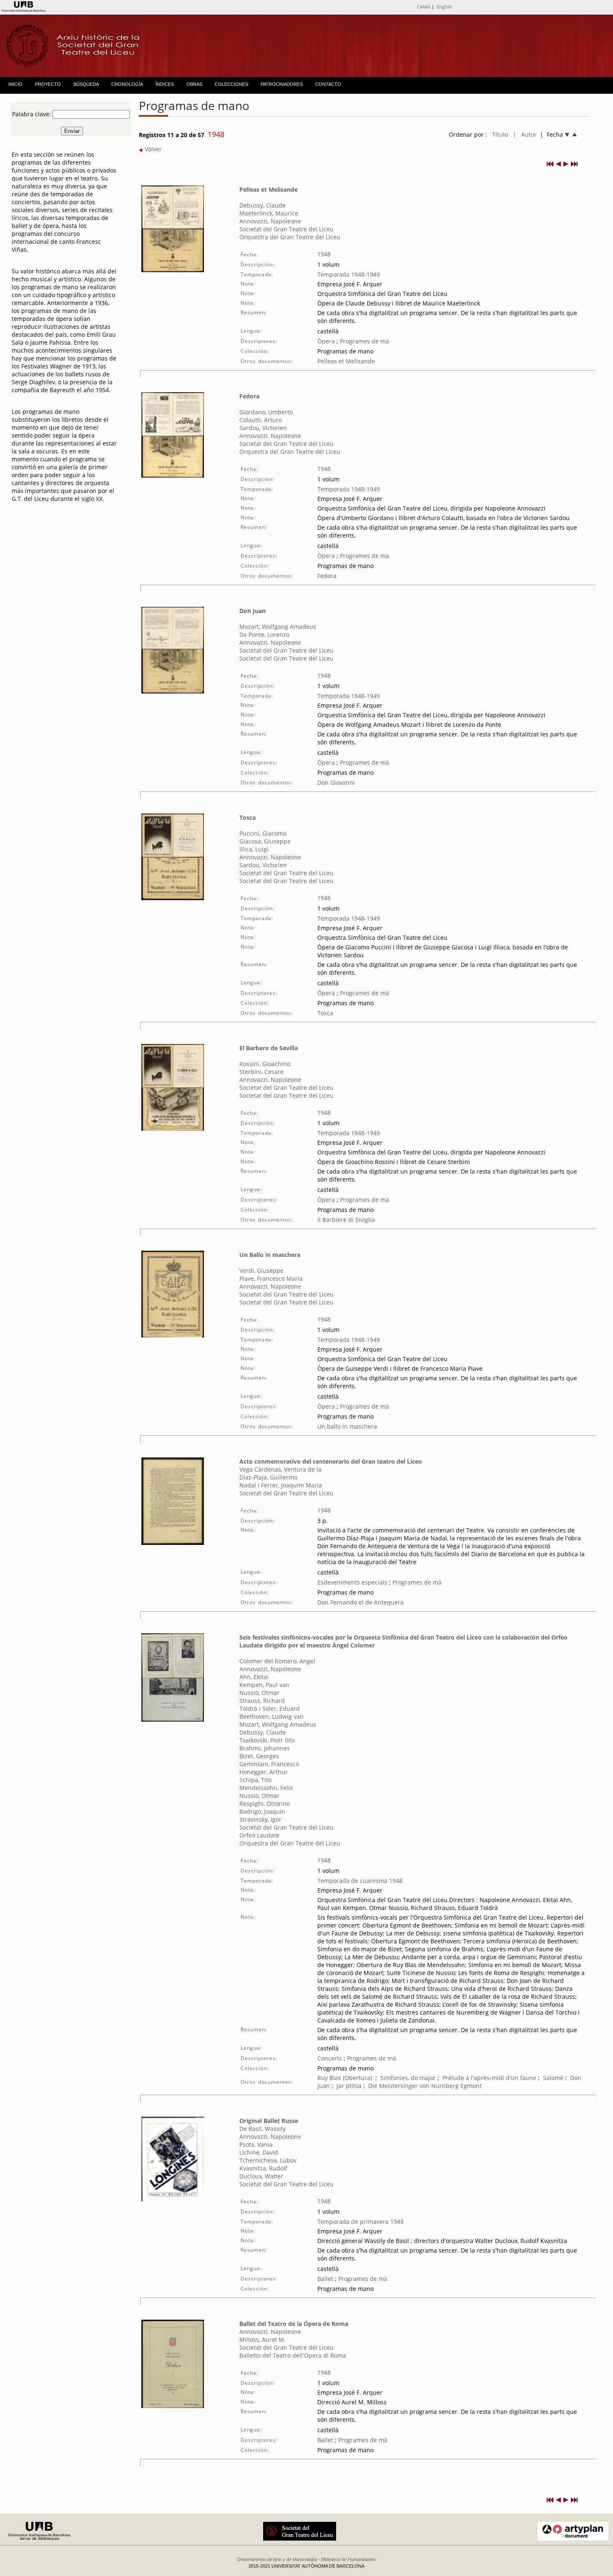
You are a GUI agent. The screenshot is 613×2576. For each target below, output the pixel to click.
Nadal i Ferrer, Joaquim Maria (281, 1485)
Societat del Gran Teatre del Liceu (286, 229)
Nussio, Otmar (259, 1693)
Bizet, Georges (259, 1756)
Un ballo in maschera (347, 1426)
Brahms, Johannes (265, 1748)
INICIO (15, 84)
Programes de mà (364, 341)
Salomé (553, 2078)
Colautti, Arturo (261, 420)
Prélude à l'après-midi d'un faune (489, 2078)
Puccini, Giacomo (263, 833)
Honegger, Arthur (264, 1772)
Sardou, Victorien (263, 428)
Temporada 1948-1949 (349, 274)
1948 (324, 254)
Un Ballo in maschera (270, 1255)
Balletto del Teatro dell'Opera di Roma (293, 2355)
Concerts (330, 2058)
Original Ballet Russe (269, 2121)
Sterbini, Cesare (261, 1072)
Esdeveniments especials (353, 1582)
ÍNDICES (165, 84)
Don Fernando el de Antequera (361, 1602)
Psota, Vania (256, 2144)
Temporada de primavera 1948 (361, 2222)
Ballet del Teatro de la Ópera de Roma (294, 2324)
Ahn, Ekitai (254, 1677)
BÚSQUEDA (86, 84)
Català (424, 6)
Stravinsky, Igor (260, 1819)
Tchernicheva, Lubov (268, 2160)
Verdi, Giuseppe (261, 1270)
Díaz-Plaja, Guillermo (268, 1477)
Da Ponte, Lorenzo (264, 635)
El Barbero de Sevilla (269, 1048)
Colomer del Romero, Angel (277, 1661)
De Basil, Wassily (263, 2129)
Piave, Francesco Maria (271, 1278)
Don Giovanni (336, 782)
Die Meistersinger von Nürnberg (413, 2086)
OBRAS (194, 84)
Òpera (326, 341)
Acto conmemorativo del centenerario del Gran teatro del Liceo (331, 1461)
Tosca (247, 817)
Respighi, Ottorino (265, 1804)
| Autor (525, 134)
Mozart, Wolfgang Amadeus (278, 627)
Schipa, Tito (255, 1780)
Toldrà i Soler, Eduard (270, 1709)
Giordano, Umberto (266, 412)
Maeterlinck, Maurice (269, 213)
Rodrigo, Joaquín (262, 1811)
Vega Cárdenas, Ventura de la (280, 1469)
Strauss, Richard (262, 1701)
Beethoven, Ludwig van (271, 1716)
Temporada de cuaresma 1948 (360, 1881)
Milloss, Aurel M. (263, 2339)
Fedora (249, 396)
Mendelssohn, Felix (266, 1788)
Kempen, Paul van (264, 1685)
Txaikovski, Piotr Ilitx (267, 1740)
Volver (152, 149)
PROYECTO (48, 84)
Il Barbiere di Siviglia (346, 1220)
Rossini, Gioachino (265, 1064)
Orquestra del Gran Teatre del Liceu (290, 237)
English (444, 6)
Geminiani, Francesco (269, 1764)
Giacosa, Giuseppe (265, 841)
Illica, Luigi (254, 849)
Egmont (471, 2086)
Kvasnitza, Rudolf (263, 2168)
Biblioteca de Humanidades (348, 2559)
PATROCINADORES (282, 84)
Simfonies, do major (408, 2078)
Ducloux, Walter (261, 2176)
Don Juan (252, 611)
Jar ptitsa (349, 2086)
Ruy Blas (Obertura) (345, 2078)
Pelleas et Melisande (269, 189)
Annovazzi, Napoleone (270, 221)
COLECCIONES (231, 84)
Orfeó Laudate (259, 1835)
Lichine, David (259, 2152)
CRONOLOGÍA (127, 84)
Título (500, 134)
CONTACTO (328, 84)
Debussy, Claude (263, 205)
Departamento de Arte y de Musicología (277, 2559)
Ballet (325, 2279)
